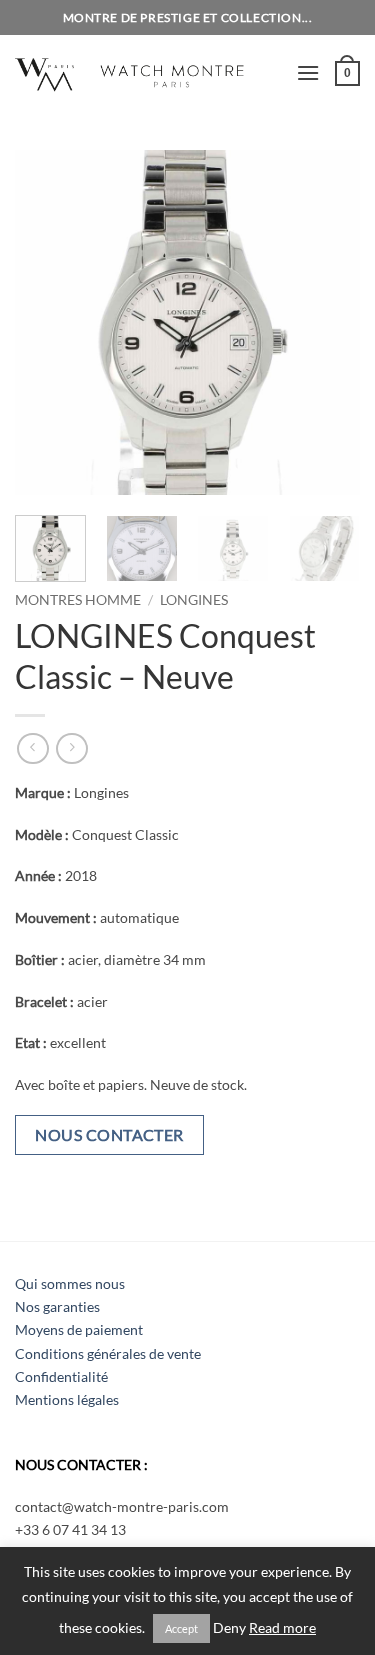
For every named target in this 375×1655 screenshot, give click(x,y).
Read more (282, 1628)
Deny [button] (229, 1628)
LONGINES (194, 600)
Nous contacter (109, 1134)
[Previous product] (71, 748)
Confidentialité (61, 1376)
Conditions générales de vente (108, 1353)
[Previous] (47, 322)
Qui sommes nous (70, 1283)
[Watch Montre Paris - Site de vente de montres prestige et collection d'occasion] (148, 72)
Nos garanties (57, 1306)
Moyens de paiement (79, 1329)
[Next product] (32, 748)
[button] (308, 72)
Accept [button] (181, 1628)
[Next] (328, 322)
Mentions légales (67, 1399)
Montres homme (78, 600)
